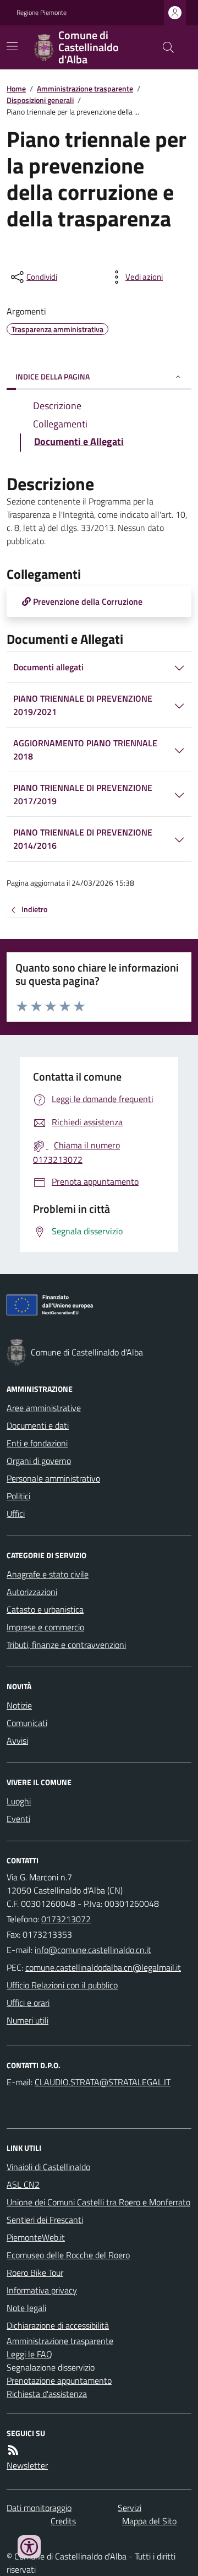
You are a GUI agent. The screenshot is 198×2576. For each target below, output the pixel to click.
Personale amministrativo (53, 1478)
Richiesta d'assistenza (47, 2394)
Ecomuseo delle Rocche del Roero (68, 2255)
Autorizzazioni (32, 1592)
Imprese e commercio (45, 1627)
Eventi (18, 1819)
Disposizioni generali (40, 100)
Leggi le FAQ (29, 2354)
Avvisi (17, 1740)
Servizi (130, 2508)
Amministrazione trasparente (85, 88)
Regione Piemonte (42, 13)
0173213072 (66, 1919)
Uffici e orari (28, 2003)
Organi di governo (39, 1461)
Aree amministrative (44, 1408)
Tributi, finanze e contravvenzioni (66, 1645)
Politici (18, 1496)
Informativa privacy (42, 2290)
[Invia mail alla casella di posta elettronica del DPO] (103, 2082)
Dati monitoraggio (39, 2508)
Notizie (19, 1705)
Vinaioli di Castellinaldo (48, 2167)
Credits (63, 2521)
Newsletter (27, 2465)
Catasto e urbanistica (45, 1609)
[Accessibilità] (29, 2547)
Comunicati (27, 1723)
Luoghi (19, 1801)
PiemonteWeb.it (36, 2237)
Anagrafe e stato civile (48, 1574)
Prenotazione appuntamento (59, 2380)
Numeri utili (28, 2020)
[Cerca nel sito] (164, 47)
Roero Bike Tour (35, 2273)
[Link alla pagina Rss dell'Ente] (13, 2450)
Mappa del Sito (149, 2521)
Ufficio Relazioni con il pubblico (62, 1985)
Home (16, 88)
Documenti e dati (38, 1425)
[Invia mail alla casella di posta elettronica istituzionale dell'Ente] (93, 1950)
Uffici (16, 1514)
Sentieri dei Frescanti (45, 2220)
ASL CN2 (23, 2184)
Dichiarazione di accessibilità (58, 2325)
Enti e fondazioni (37, 1443)
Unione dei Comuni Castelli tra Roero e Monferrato (98, 2202)
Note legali (26, 2308)
